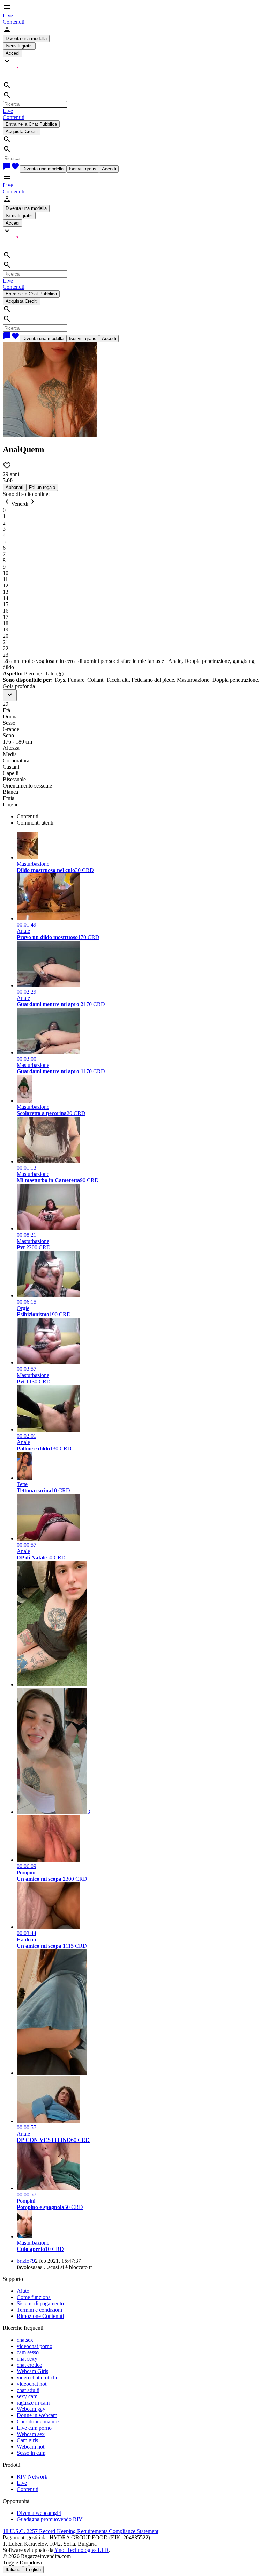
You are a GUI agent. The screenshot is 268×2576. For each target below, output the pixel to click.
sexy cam (27, 2396)
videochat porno (35, 2346)
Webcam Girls (32, 2371)
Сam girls (27, 2440)
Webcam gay (31, 2409)
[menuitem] (8, 16)
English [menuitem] (33, 2570)
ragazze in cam (33, 2403)
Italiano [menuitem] (13, 2570)
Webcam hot (31, 2447)
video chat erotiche (38, 2377)
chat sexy (27, 2359)
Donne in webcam (37, 2415)
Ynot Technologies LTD (81, 2550)
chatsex (25, 2340)
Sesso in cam (31, 2453)
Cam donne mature (38, 2421)
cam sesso (28, 2352)
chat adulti (28, 2390)
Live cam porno (34, 2428)
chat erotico (29, 2365)
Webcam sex (31, 2434)
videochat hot (32, 2384)
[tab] (141, 817)
